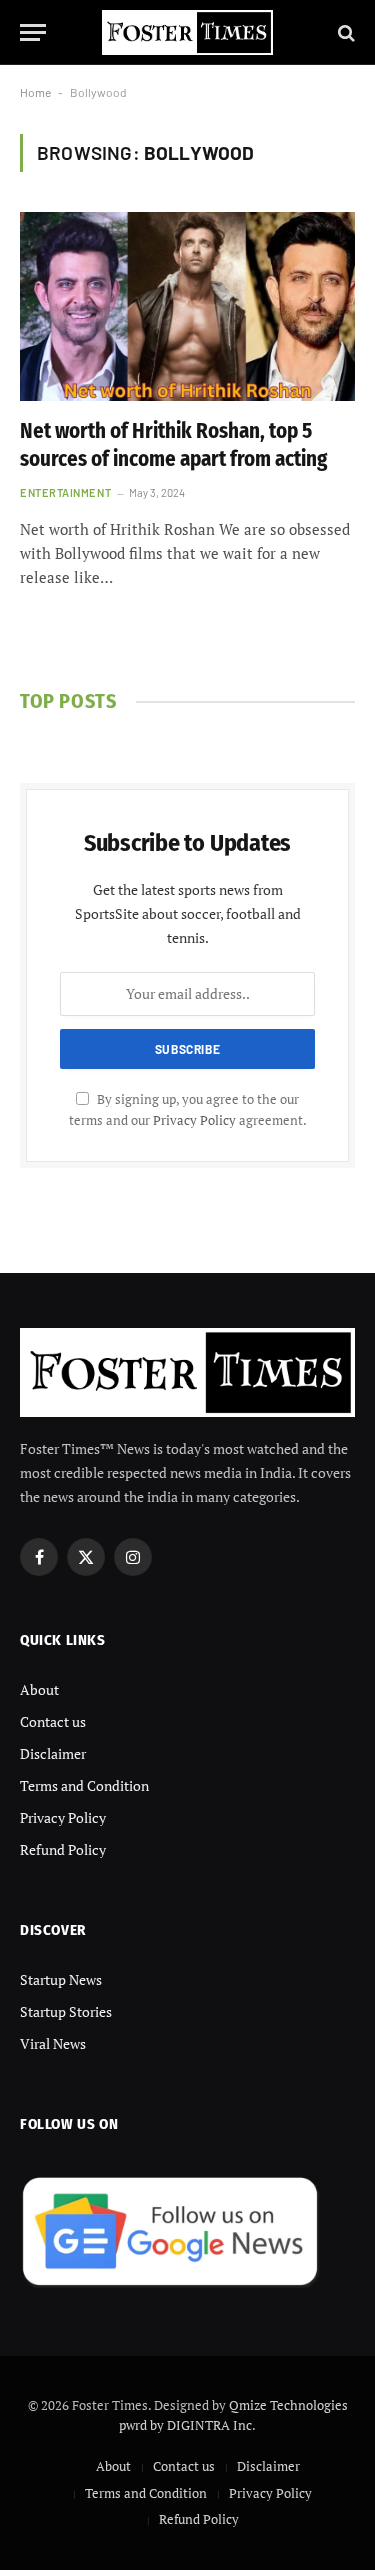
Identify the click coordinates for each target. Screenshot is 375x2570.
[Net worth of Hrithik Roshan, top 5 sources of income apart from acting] (187, 306)
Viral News (53, 2043)
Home (35, 92)
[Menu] (33, 32)
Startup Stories (66, 2011)
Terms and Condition (84, 1785)
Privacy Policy (194, 1120)
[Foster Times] (188, 32)
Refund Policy (63, 1849)
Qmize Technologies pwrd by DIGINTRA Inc (233, 2415)
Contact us (53, 1721)
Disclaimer (53, 1753)
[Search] (344, 32)
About (39, 1689)
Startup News (61, 1979)
